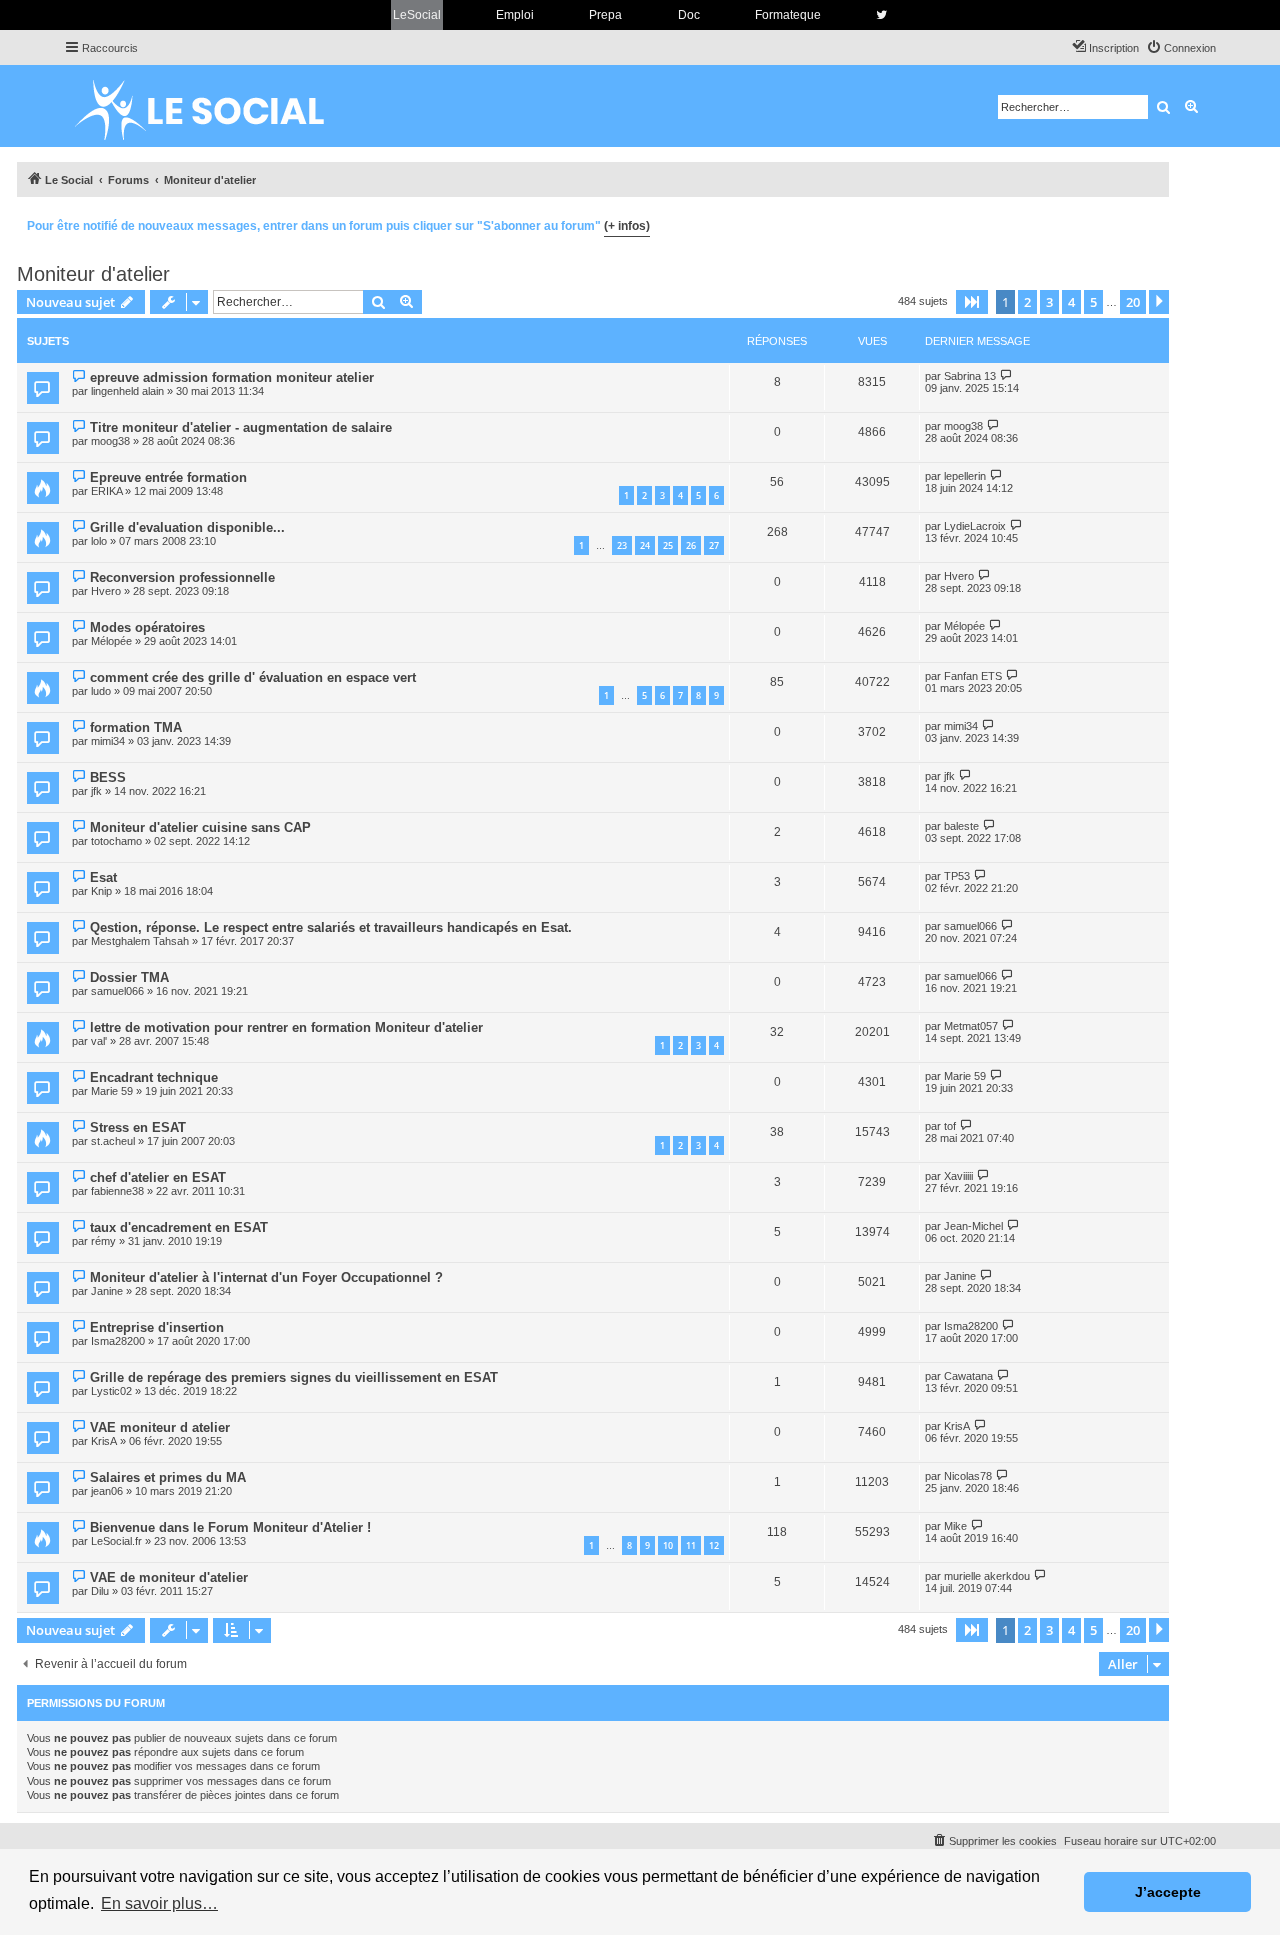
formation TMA (136, 727)
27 (714, 545)
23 (622, 545)
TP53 (957, 876)
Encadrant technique (154, 1077)
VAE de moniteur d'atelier (169, 1577)
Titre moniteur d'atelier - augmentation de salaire (241, 427)
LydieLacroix (975, 526)
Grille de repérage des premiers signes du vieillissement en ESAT (294, 1377)
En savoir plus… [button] (159, 1903)
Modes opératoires (147, 627)
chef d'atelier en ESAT (158, 1177)
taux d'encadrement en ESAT (179, 1227)
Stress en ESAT (138, 1127)
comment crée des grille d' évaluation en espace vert (253, 677)
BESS (108, 777)
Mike (955, 1526)
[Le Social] (215, 106)
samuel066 (970, 926)
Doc (689, 15)
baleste (961, 826)
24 (645, 545)
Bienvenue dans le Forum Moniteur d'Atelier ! (230, 1527)
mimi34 (108, 741)
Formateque (788, 15)
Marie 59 (112, 1091)
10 (668, 1545)
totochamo (116, 841)
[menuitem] (1181, 48)
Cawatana (968, 1376)
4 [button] (1071, 302)
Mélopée (111, 641)
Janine (107, 1291)
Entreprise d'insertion (157, 1327)
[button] (972, 302)
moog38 (110, 441)
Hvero (106, 591)
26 (691, 545)
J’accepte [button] (1168, 1892)
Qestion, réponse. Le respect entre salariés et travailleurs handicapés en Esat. (331, 927)
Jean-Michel (973, 1226)
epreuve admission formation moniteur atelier (232, 377)
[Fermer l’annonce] (1153, 223)
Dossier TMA (129, 977)
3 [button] (1049, 302)
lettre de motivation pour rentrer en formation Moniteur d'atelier (286, 1027)
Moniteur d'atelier (93, 274)
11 (691, 1545)
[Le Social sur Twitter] (881, 15)
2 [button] (1027, 302)
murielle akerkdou (987, 1576)
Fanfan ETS (973, 676)
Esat (103, 877)
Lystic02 (111, 1391)
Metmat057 (971, 1026)
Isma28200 (118, 1341)
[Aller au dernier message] (1006, 375)
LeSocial (417, 15)
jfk (96, 791)
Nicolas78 (968, 1476)
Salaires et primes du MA (168, 1477)
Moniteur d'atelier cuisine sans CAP (200, 827)
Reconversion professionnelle (182, 577)
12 (714, 1545)
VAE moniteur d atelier (160, 1427)
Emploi (515, 15)
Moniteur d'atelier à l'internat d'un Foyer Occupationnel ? (266, 1277)
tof (950, 1126)
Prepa (605, 15)
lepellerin (965, 476)
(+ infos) (627, 226)
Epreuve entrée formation (168, 477)
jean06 (107, 1491)
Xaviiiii (958, 1176)
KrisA (104, 1441)
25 (668, 545)
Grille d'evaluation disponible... (187, 527)
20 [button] (1133, 302)
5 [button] (1093, 302)
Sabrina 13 (970, 376)
